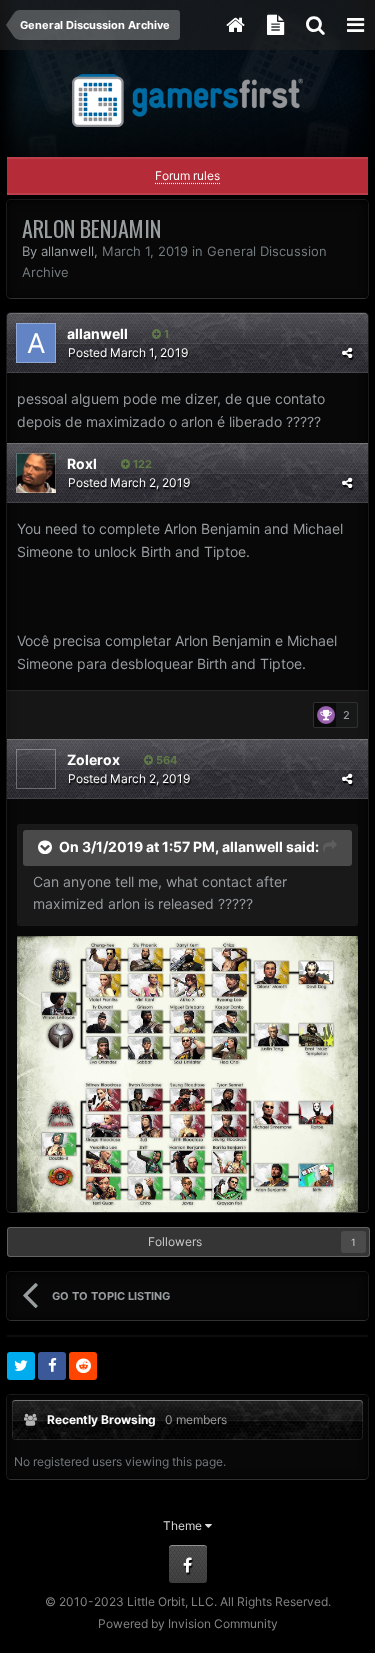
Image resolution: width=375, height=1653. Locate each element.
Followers (175, 1241)
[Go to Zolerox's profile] (36, 769)
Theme (184, 1525)
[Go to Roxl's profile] (36, 473)
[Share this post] (347, 352)
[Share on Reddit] (83, 1366)
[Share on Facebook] (52, 1366)
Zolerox (93, 759)
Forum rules (187, 175)
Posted (128, 352)
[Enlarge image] (187, 1072)
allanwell (67, 251)
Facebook (188, 1564)
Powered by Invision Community (188, 1623)
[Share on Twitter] (21, 1366)
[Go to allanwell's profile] (36, 343)
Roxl (82, 463)
